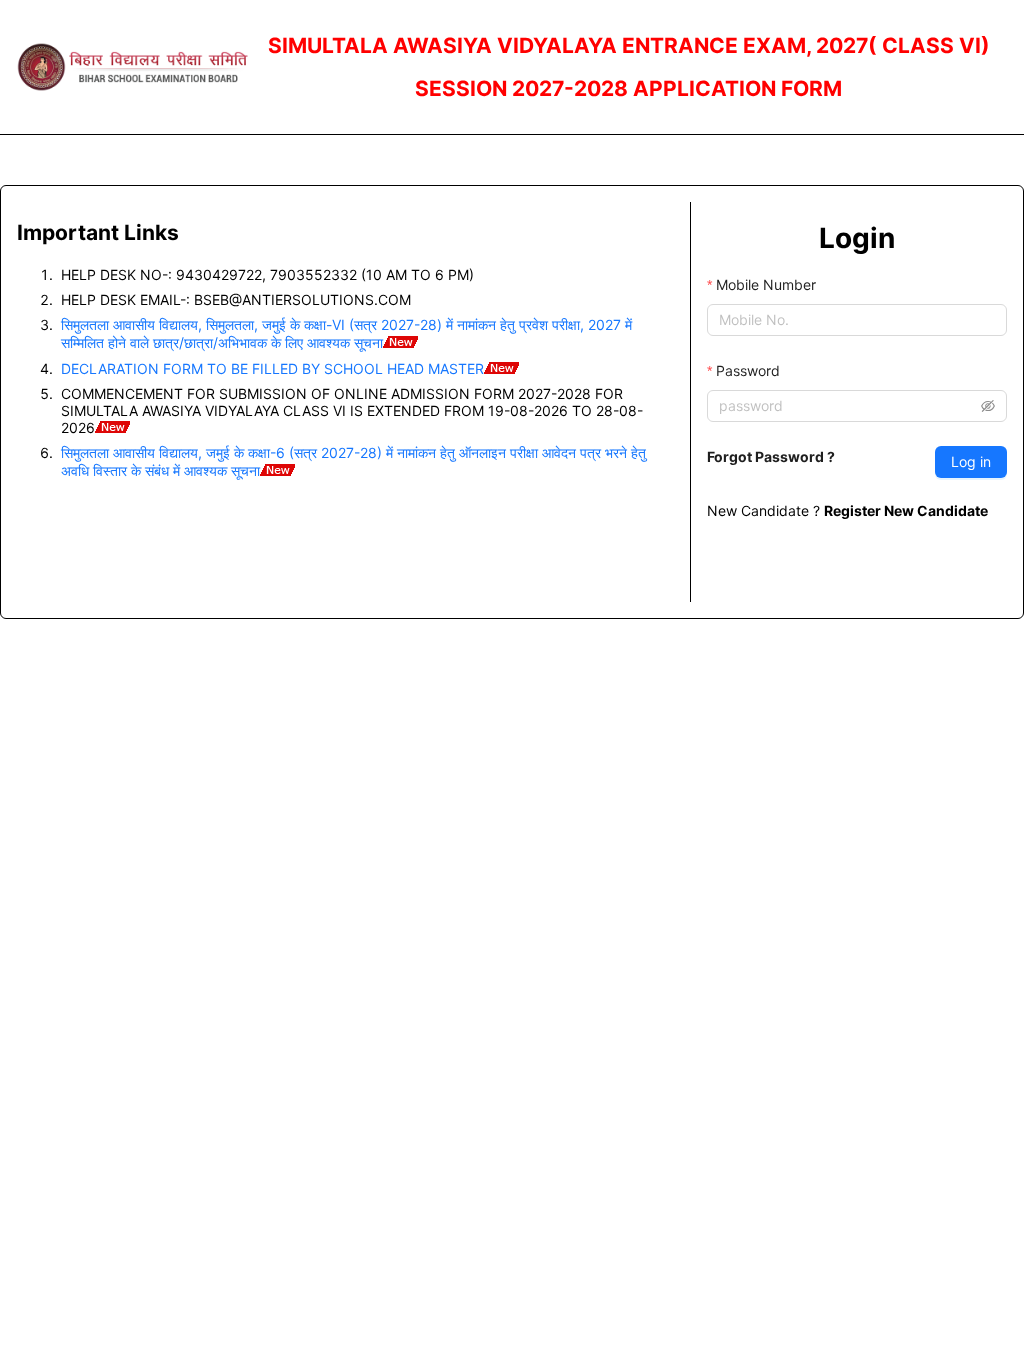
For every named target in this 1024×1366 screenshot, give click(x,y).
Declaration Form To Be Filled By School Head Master (272, 368)
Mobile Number (766, 284)
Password (748, 370)
